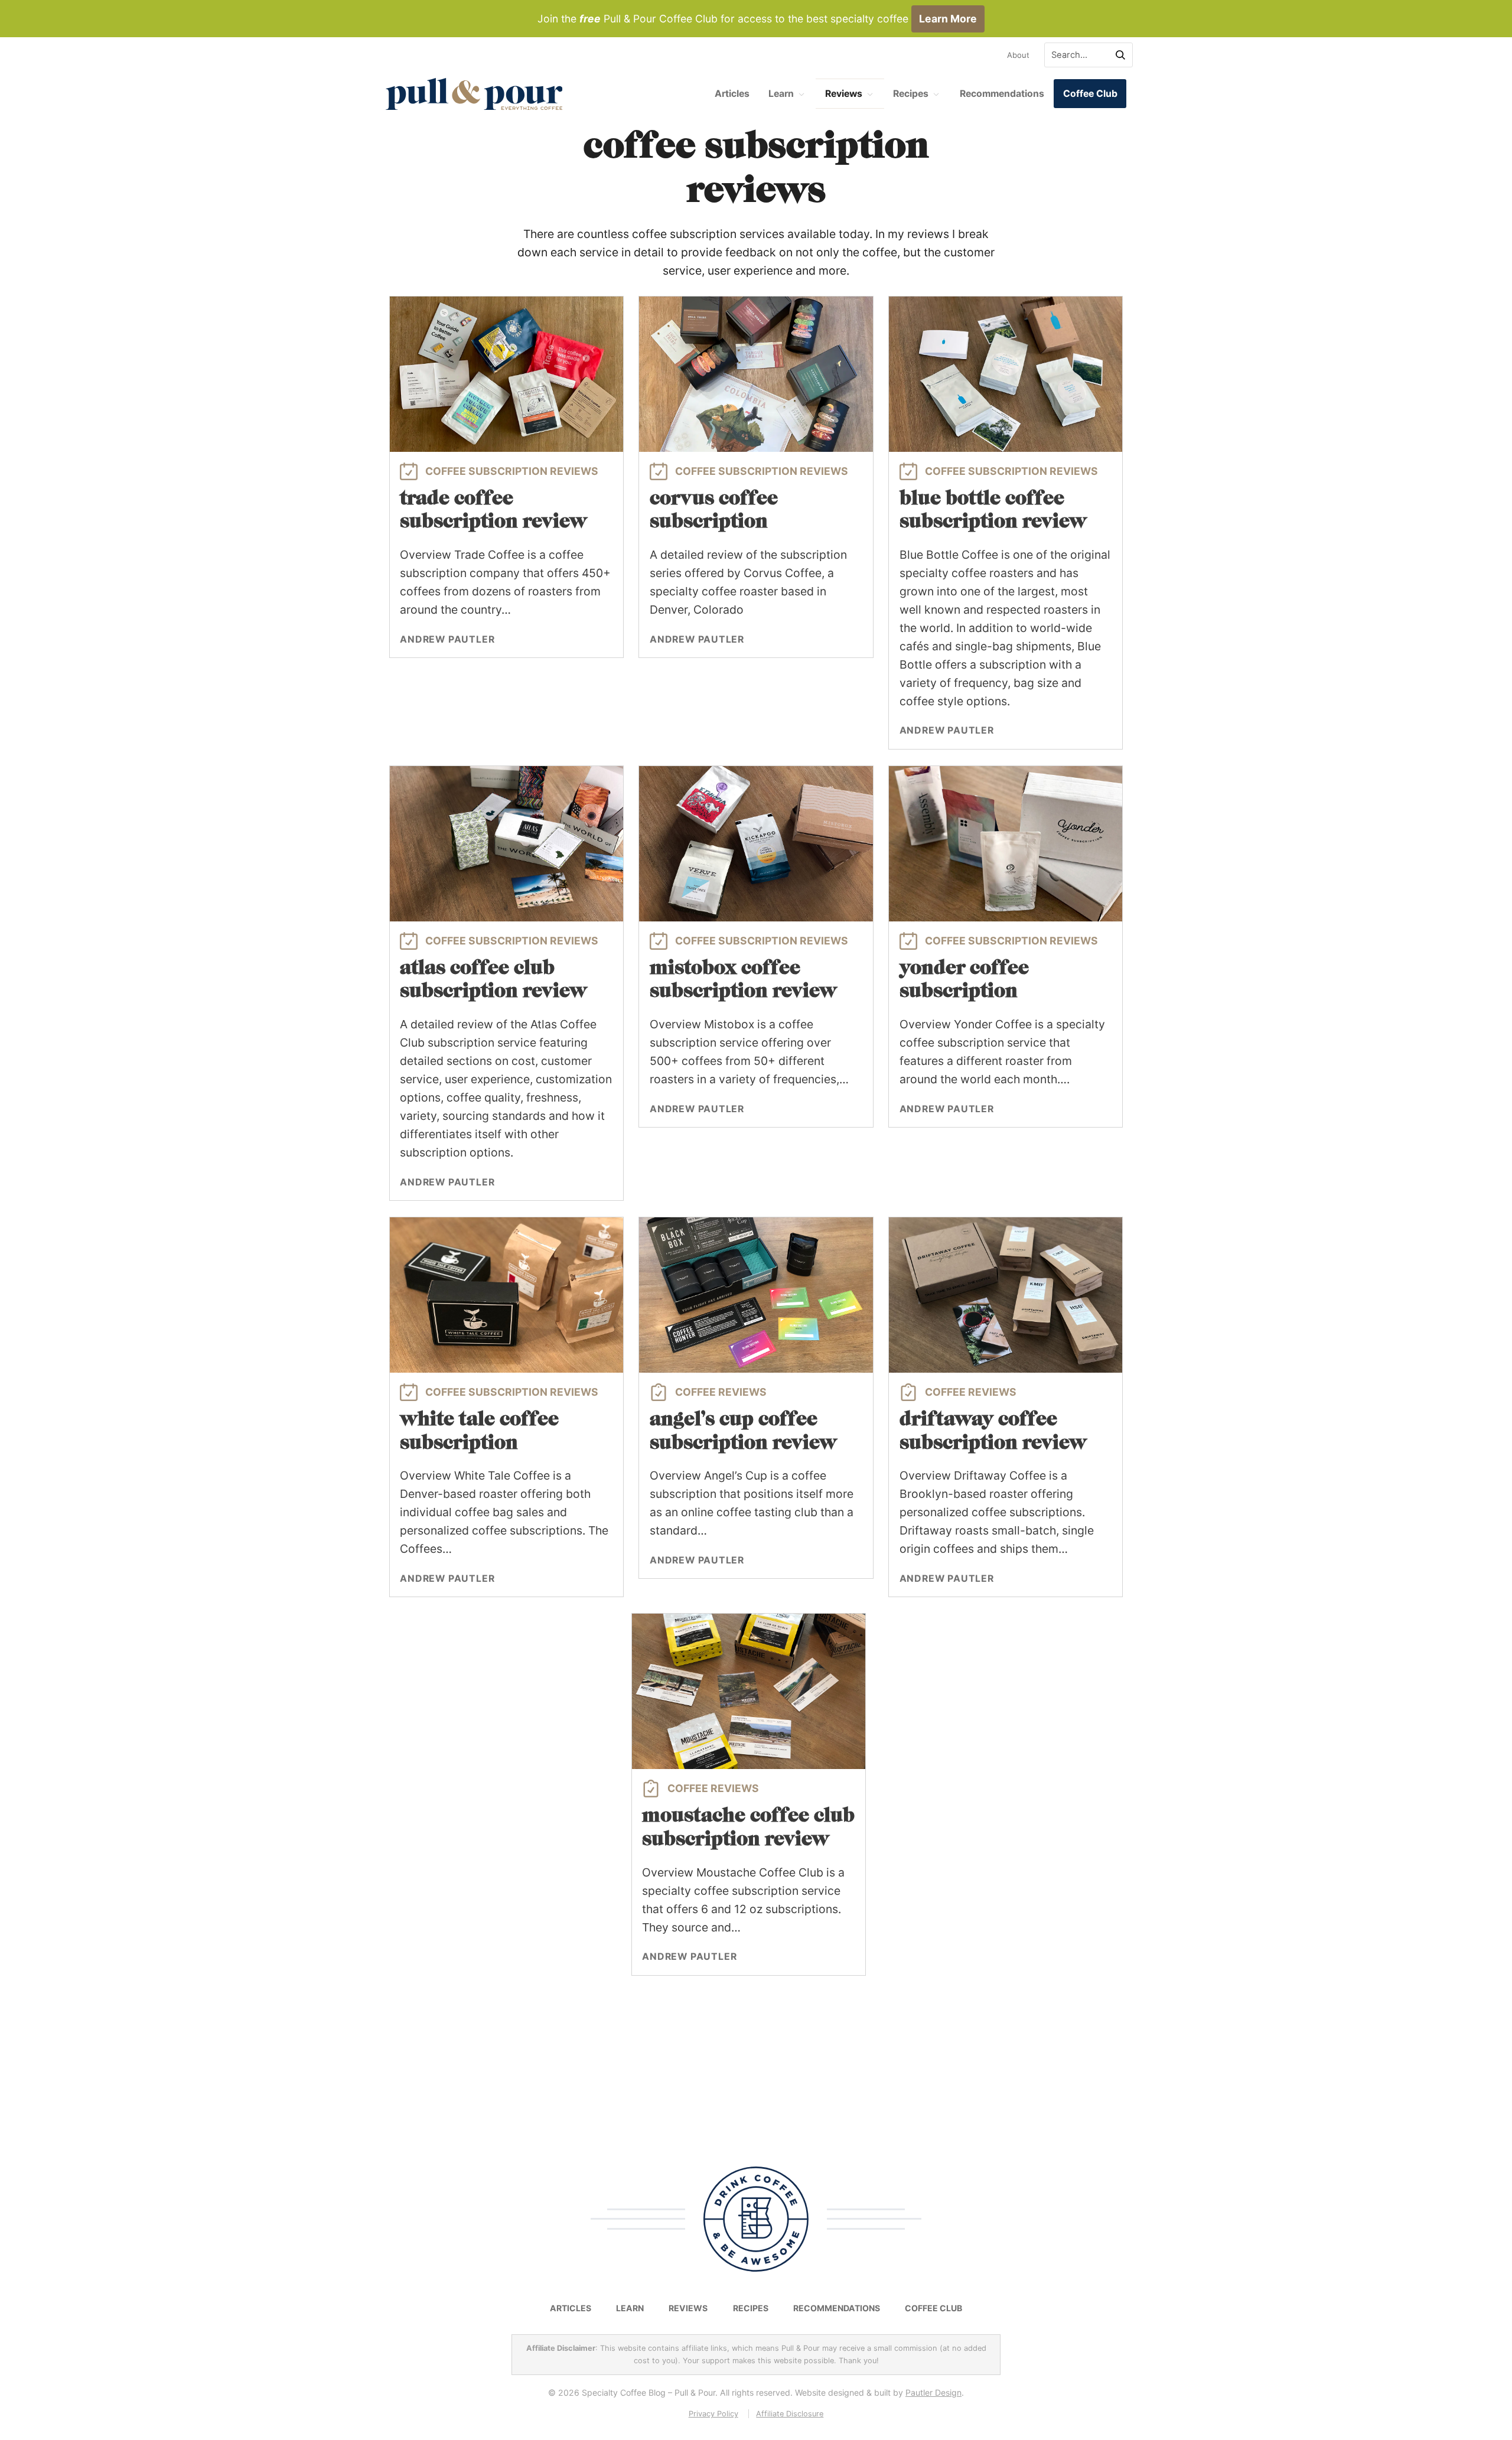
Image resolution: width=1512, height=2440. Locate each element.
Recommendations (1002, 94)
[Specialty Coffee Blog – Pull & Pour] (474, 94)
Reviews (844, 94)
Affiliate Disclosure (790, 2414)
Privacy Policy (713, 2414)
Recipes (911, 94)
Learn (781, 94)
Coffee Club (1090, 94)
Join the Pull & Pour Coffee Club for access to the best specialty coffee (757, 19)
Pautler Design (933, 2392)
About (1018, 55)
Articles (732, 94)
